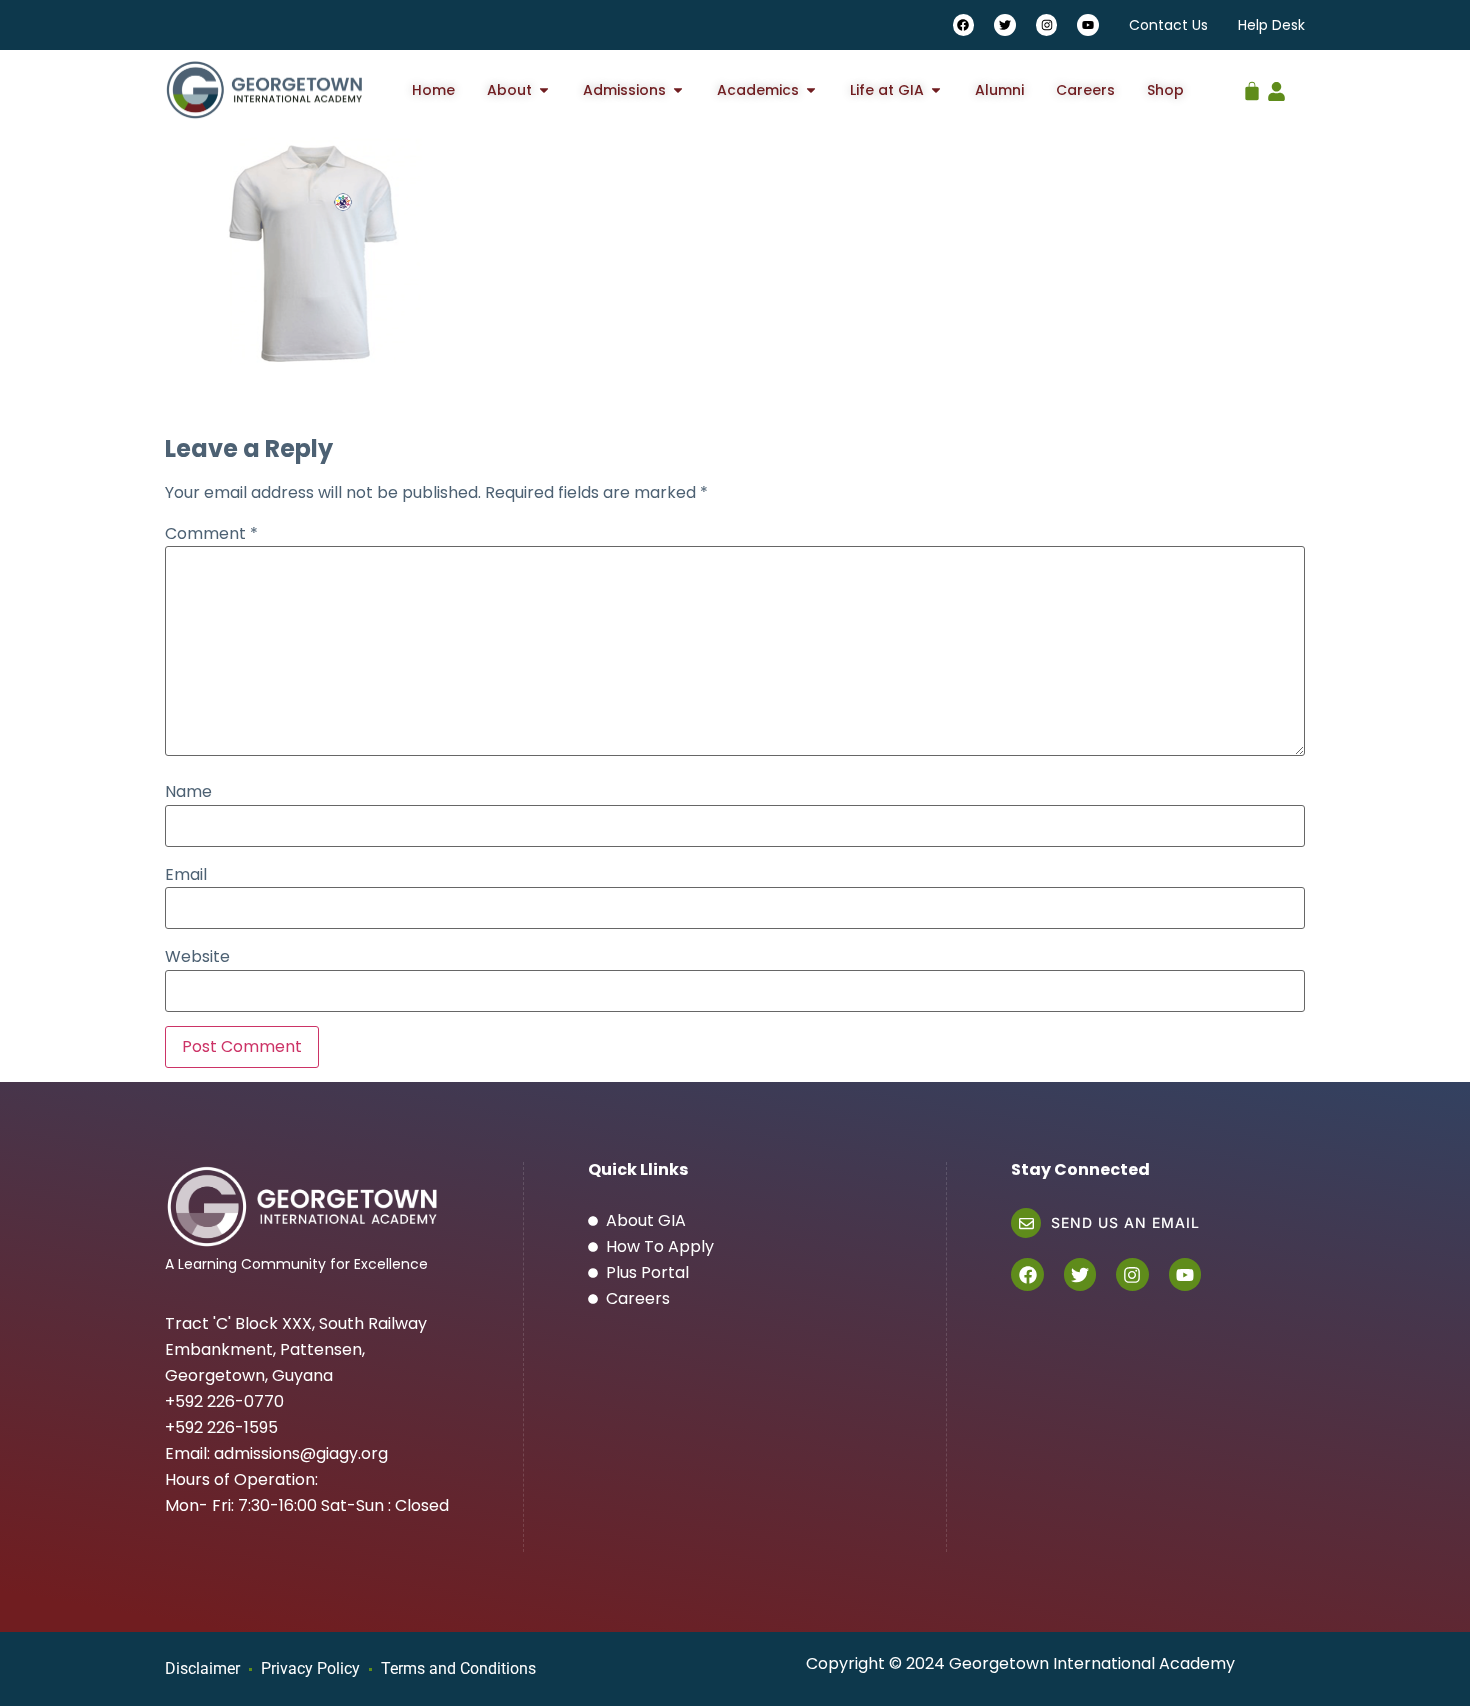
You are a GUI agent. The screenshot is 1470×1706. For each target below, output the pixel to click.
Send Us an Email (1125, 1222)
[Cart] (1252, 86)
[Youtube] (1088, 25)
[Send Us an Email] (1026, 1223)
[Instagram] (1047, 25)
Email (186, 875)
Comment (211, 534)
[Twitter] (1005, 25)
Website (197, 957)
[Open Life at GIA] (936, 90)
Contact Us (1168, 25)
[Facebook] (964, 25)
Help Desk (1271, 25)
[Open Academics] (811, 90)
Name (188, 792)
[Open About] (544, 90)
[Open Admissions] (678, 90)
